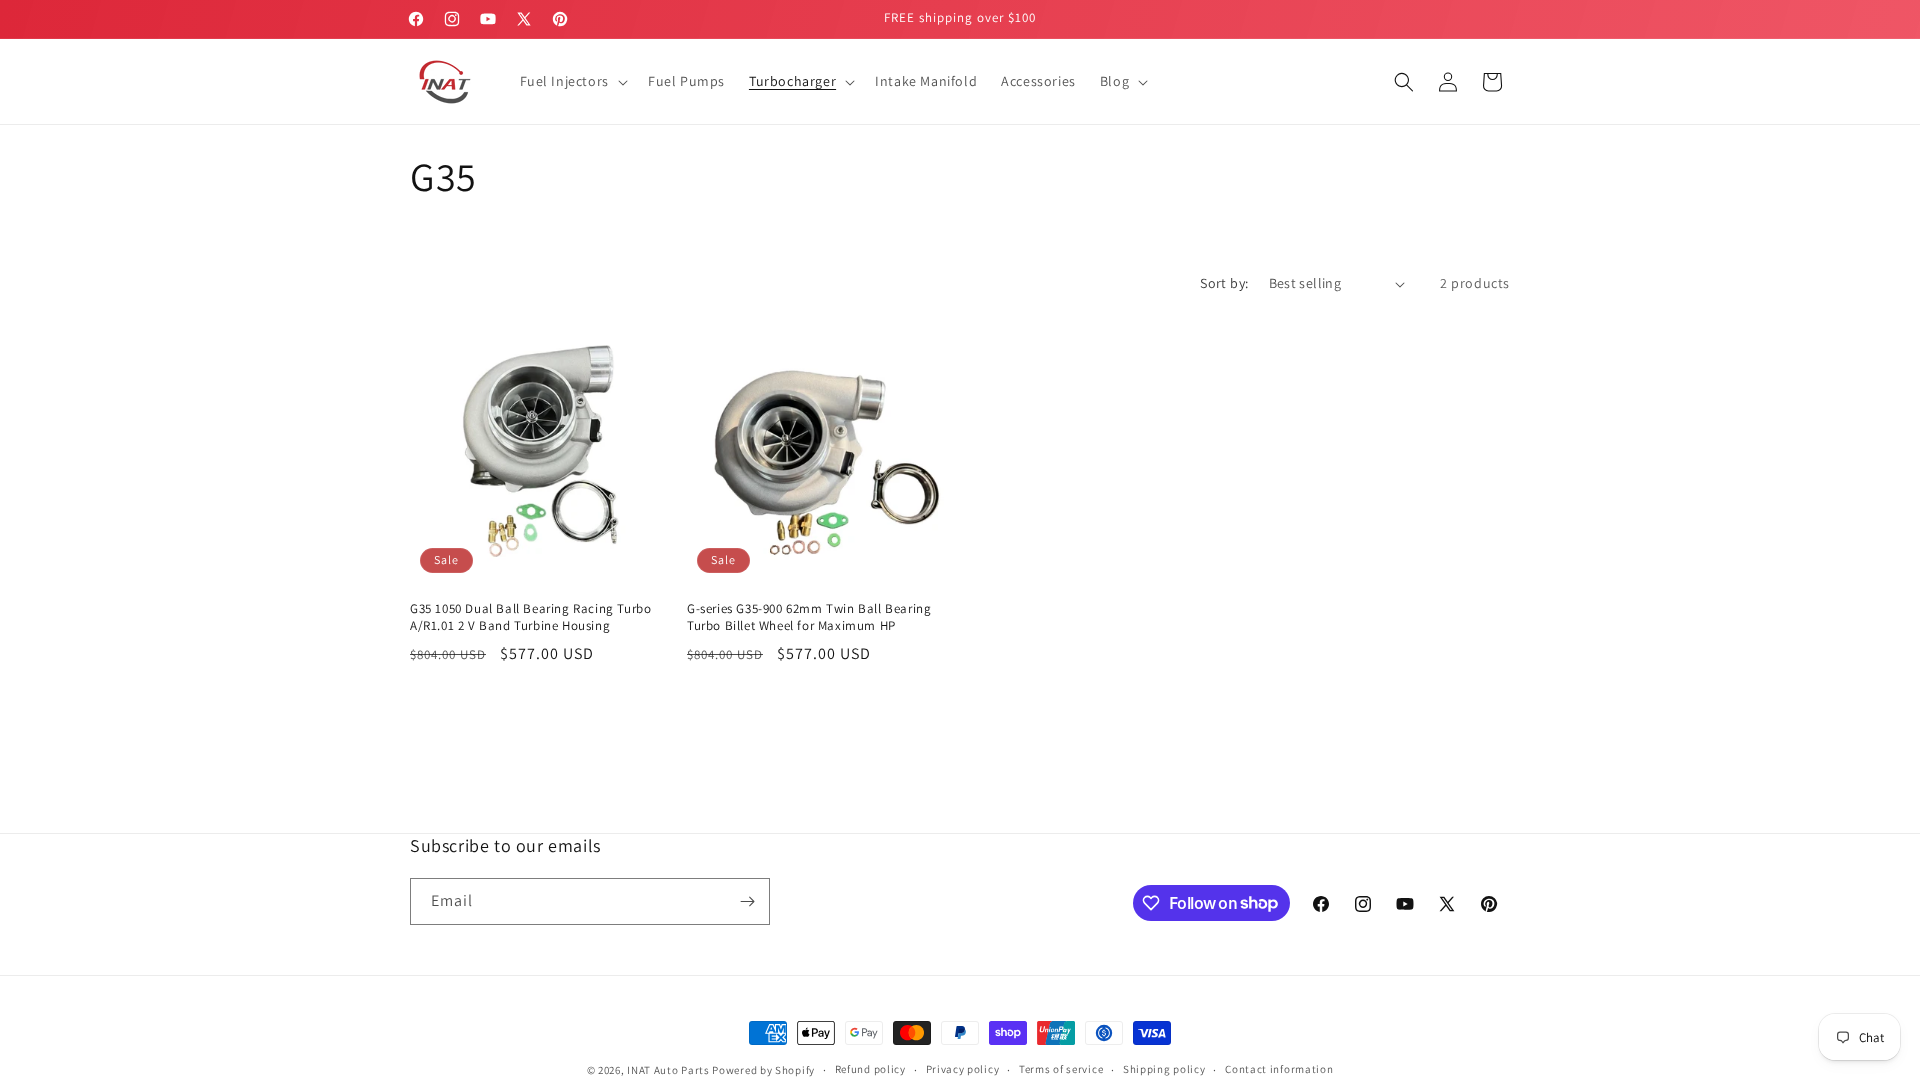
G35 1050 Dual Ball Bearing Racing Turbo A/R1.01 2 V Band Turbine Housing (530, 617)
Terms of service (1061, 1069)
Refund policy (870, 1069)
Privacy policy (963, 1069)
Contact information (1279, 1069)
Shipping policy (1164, 1069)
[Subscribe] (747, 901)
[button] (572, 81)
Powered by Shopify (763, 1070)
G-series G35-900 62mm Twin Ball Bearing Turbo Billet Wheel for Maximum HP (809, 617)
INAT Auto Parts (668, 1070)
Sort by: (1224, 283)
